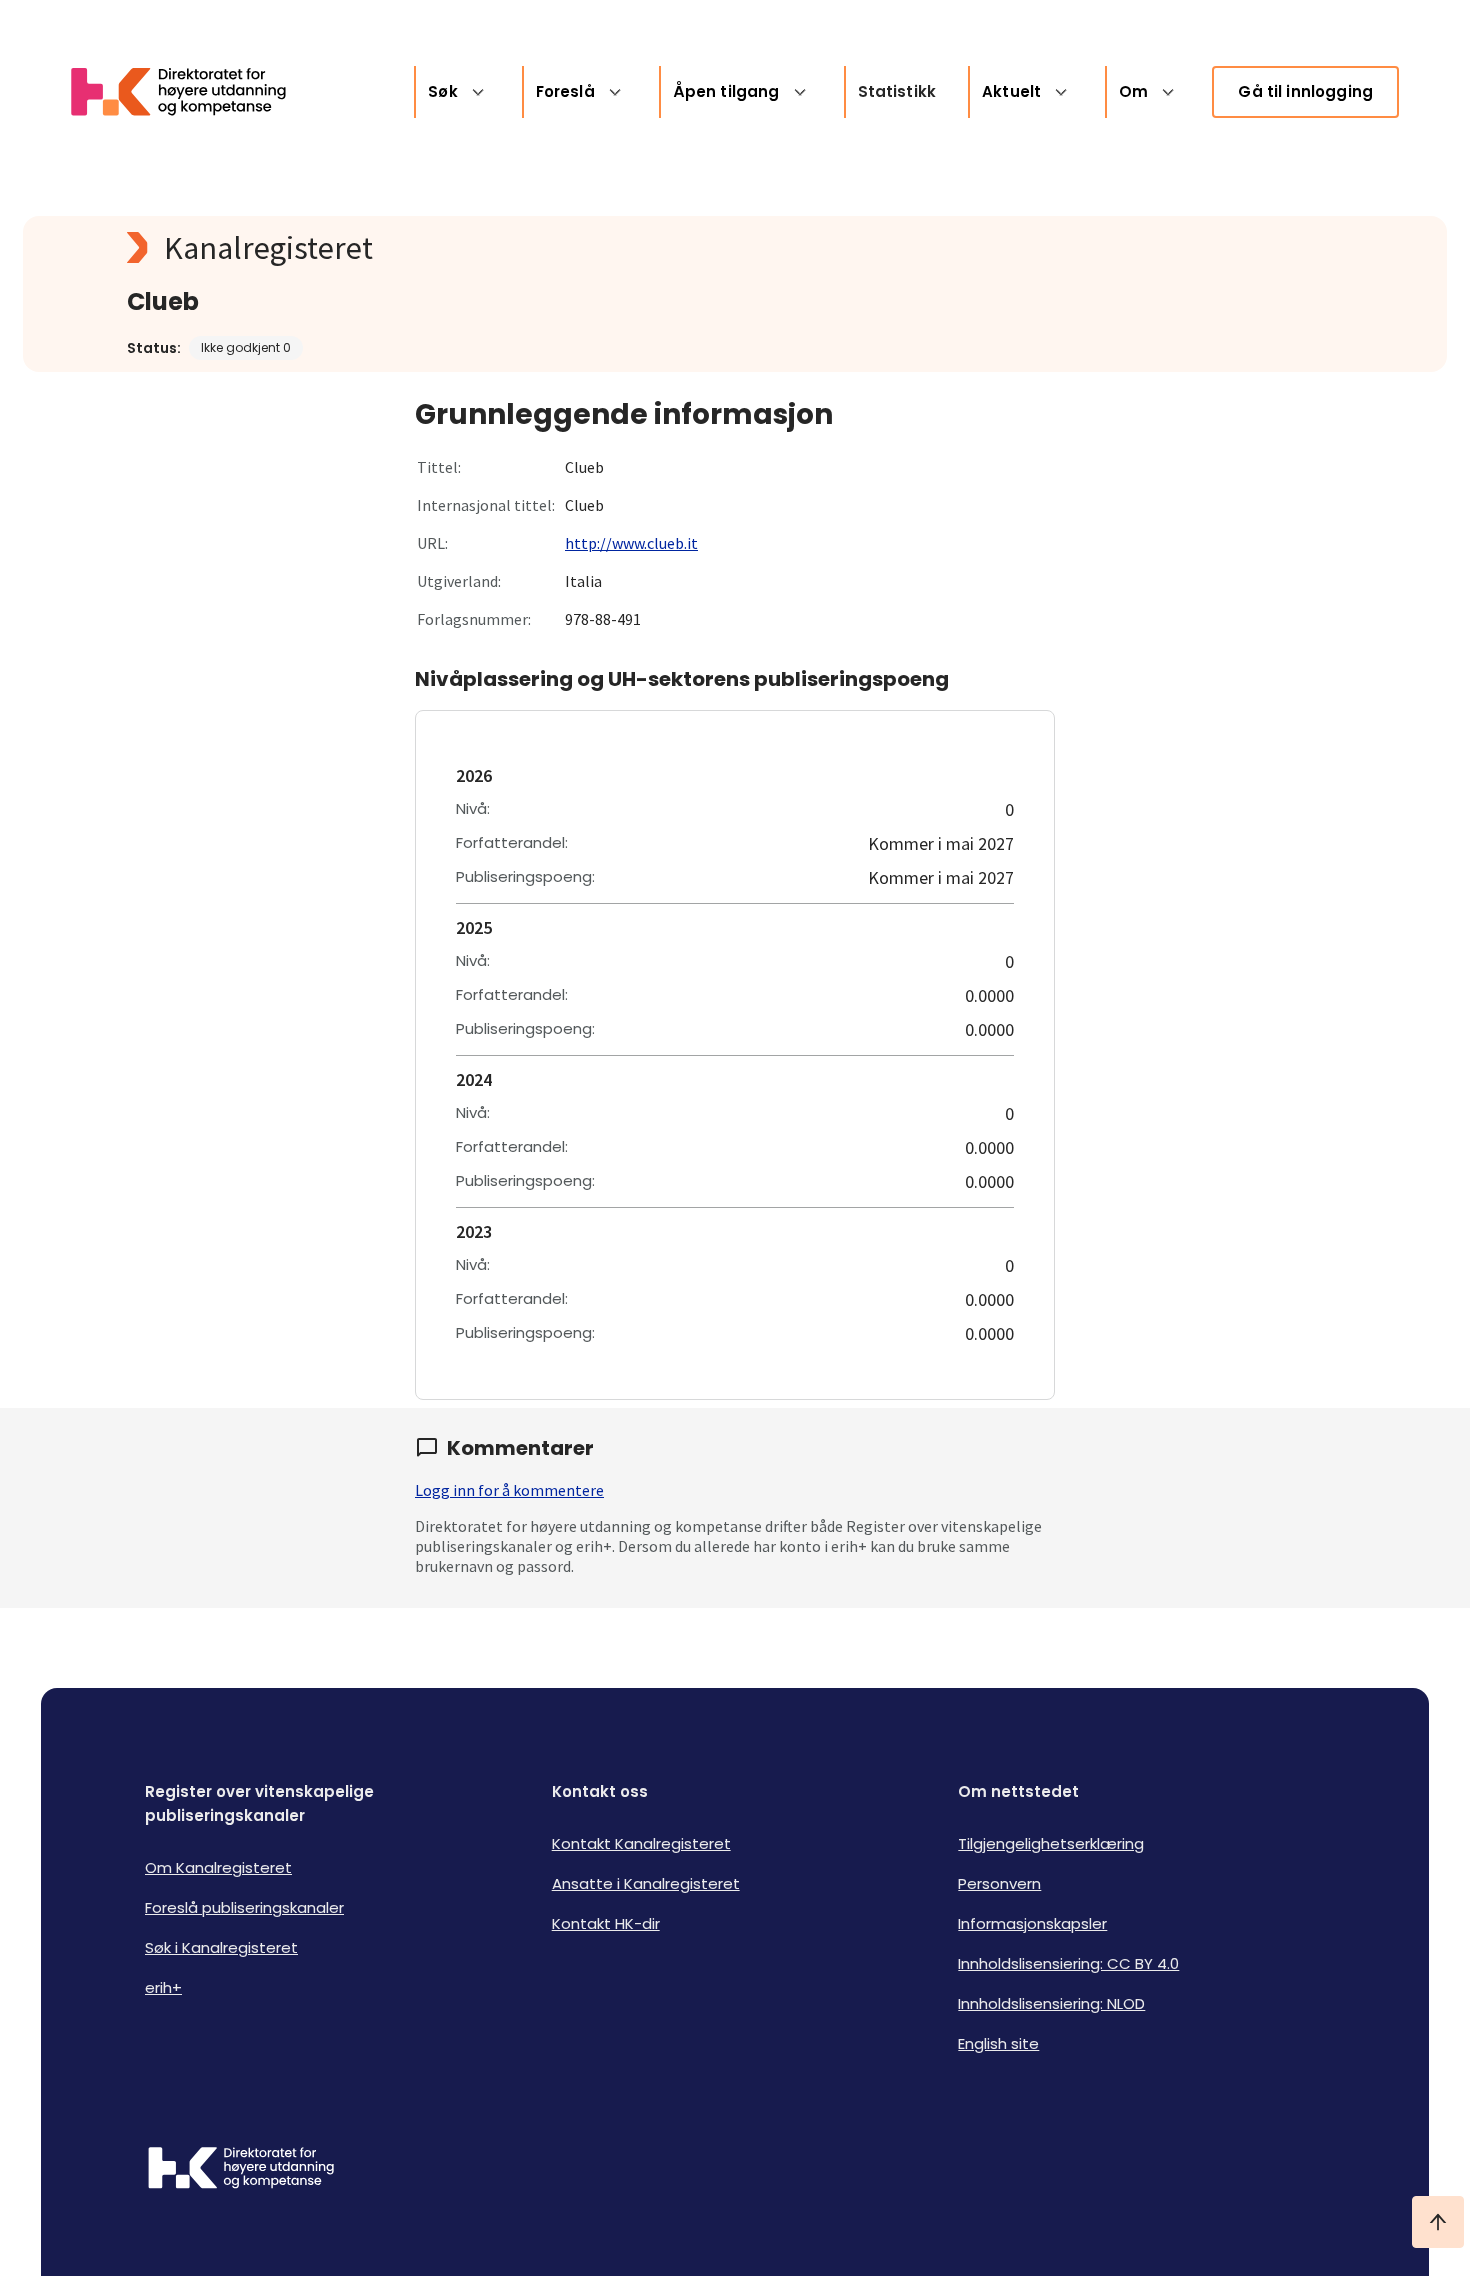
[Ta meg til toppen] (1438, 2222)
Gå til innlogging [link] (1305, 91)
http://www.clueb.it (631, 543)
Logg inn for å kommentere (509, 1490)
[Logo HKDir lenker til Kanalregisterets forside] (191, 92)
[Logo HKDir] (241, 2170)
